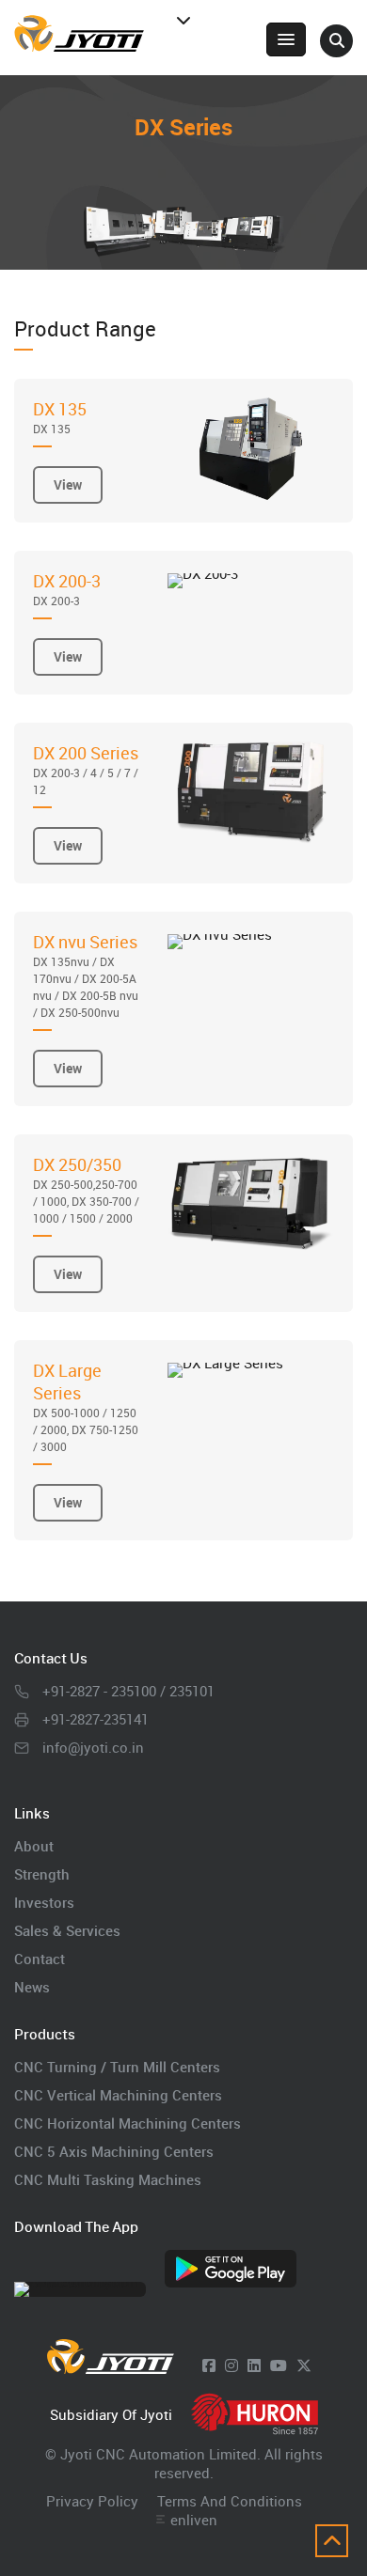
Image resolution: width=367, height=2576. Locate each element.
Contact (40, 1959)
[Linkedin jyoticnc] (254, 2365)
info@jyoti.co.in (93, 1747)
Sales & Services (67, 1930)
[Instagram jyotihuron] (231, 2365)
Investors (44, 1902)
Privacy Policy (92, 2501)
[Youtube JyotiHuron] (279, 2365)
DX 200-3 (67, 589)
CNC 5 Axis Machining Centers (114, 2151)
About (34, 1846)
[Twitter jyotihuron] (304, 2365)
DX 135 (60, 417)
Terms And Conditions (230, 2501)
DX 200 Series (86, 769)
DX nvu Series (86, 975)
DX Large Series (86, 1406)
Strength (42, 1874)
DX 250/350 (86, 1189)
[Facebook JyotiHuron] (209, 2365)
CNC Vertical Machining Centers (118, 2095)
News (32, 1987)
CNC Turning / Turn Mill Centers (117, 2067)
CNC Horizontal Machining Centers (128, 2123)
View (68, 484)
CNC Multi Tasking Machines (108, 2179)
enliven (194, 2520)
